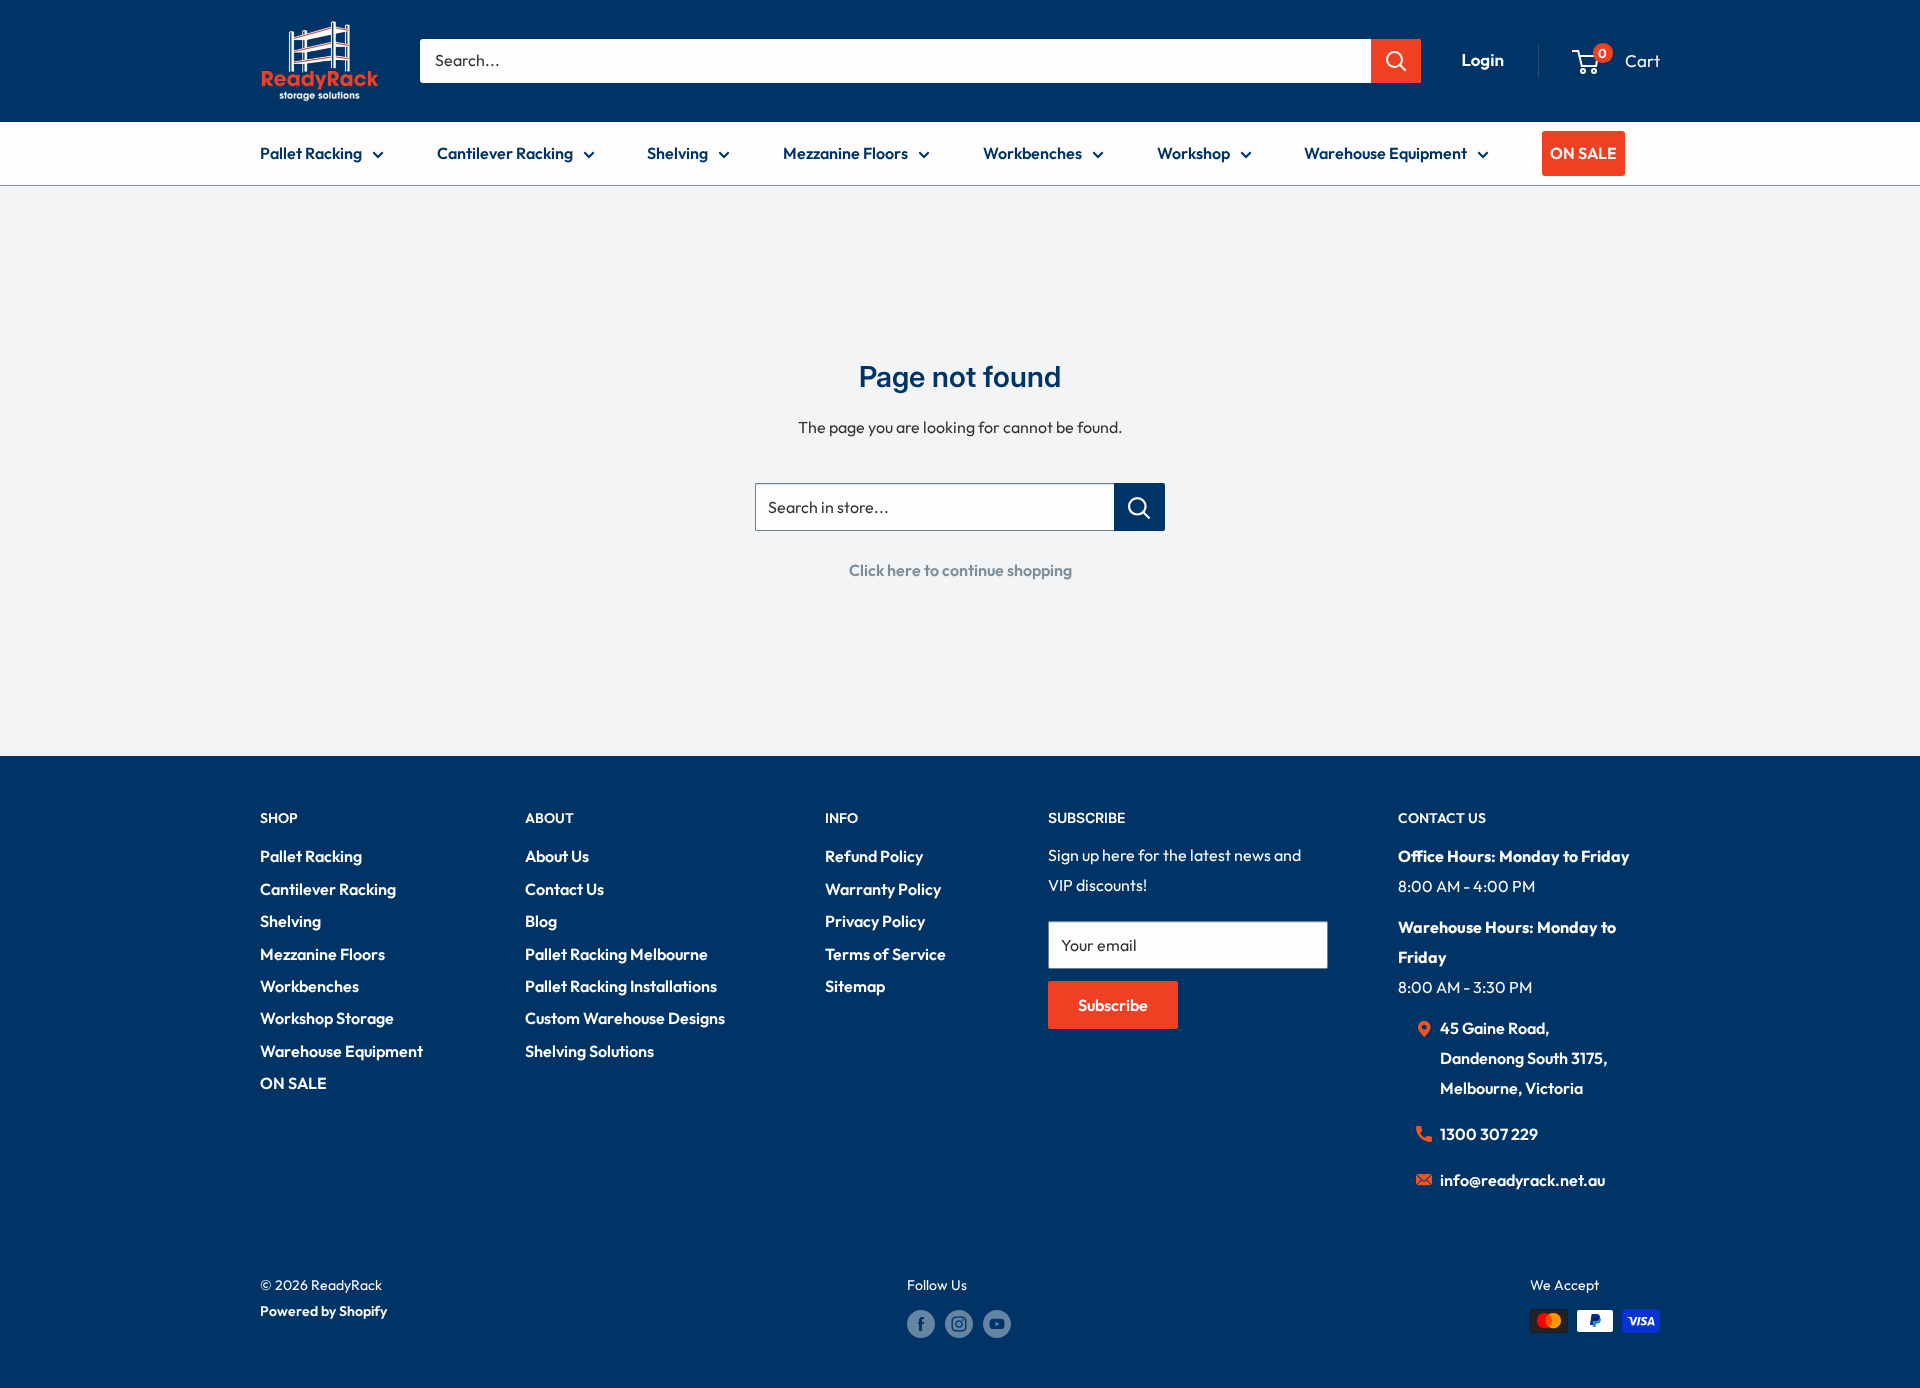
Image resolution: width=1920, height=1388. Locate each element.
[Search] (1396, 61)
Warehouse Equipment (1385, 153)
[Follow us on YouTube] (997, 1323)
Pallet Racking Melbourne (616, 954)
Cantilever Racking (505, 153)
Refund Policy (874, 856)
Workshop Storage (327, 1018)
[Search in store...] (1139, 507)
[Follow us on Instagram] (959, 1323)
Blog (541, 921)
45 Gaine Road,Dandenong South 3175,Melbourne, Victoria (1523, 1058)
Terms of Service (885, 954)
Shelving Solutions (589, 1051)
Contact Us (564, 889)
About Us (557, 856)
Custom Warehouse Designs (625, 1018)
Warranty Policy (883, 889)
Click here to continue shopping (960, 570)
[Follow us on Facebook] (921, 1323)
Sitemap (855, 986)
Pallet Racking (311, 153)
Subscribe (1113, 1005)
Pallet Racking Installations (621, 986)
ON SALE (1583, 153)
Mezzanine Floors (845, 153)
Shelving (677, 153)
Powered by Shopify (323, 1311)
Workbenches (1032, 153)
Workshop (1193, 153)
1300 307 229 (1489, 1134)
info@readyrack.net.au (1522, 1180)
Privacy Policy (875, 921)
